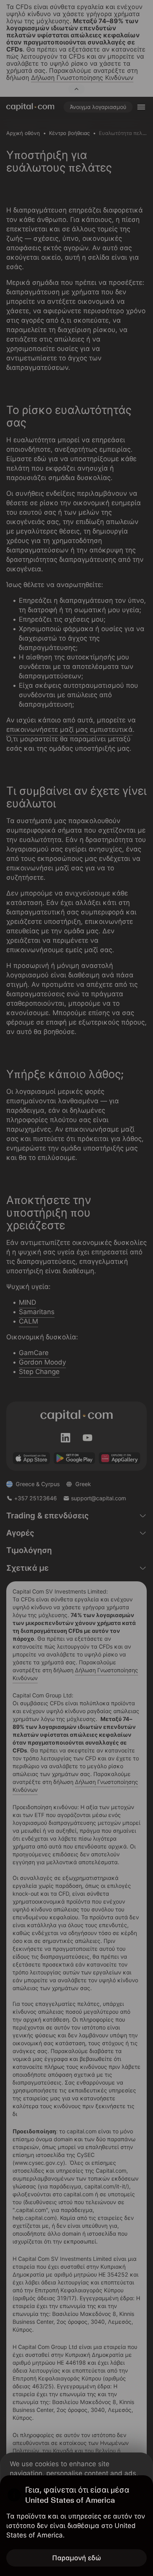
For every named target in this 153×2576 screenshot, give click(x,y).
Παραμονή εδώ (77, 2558)
